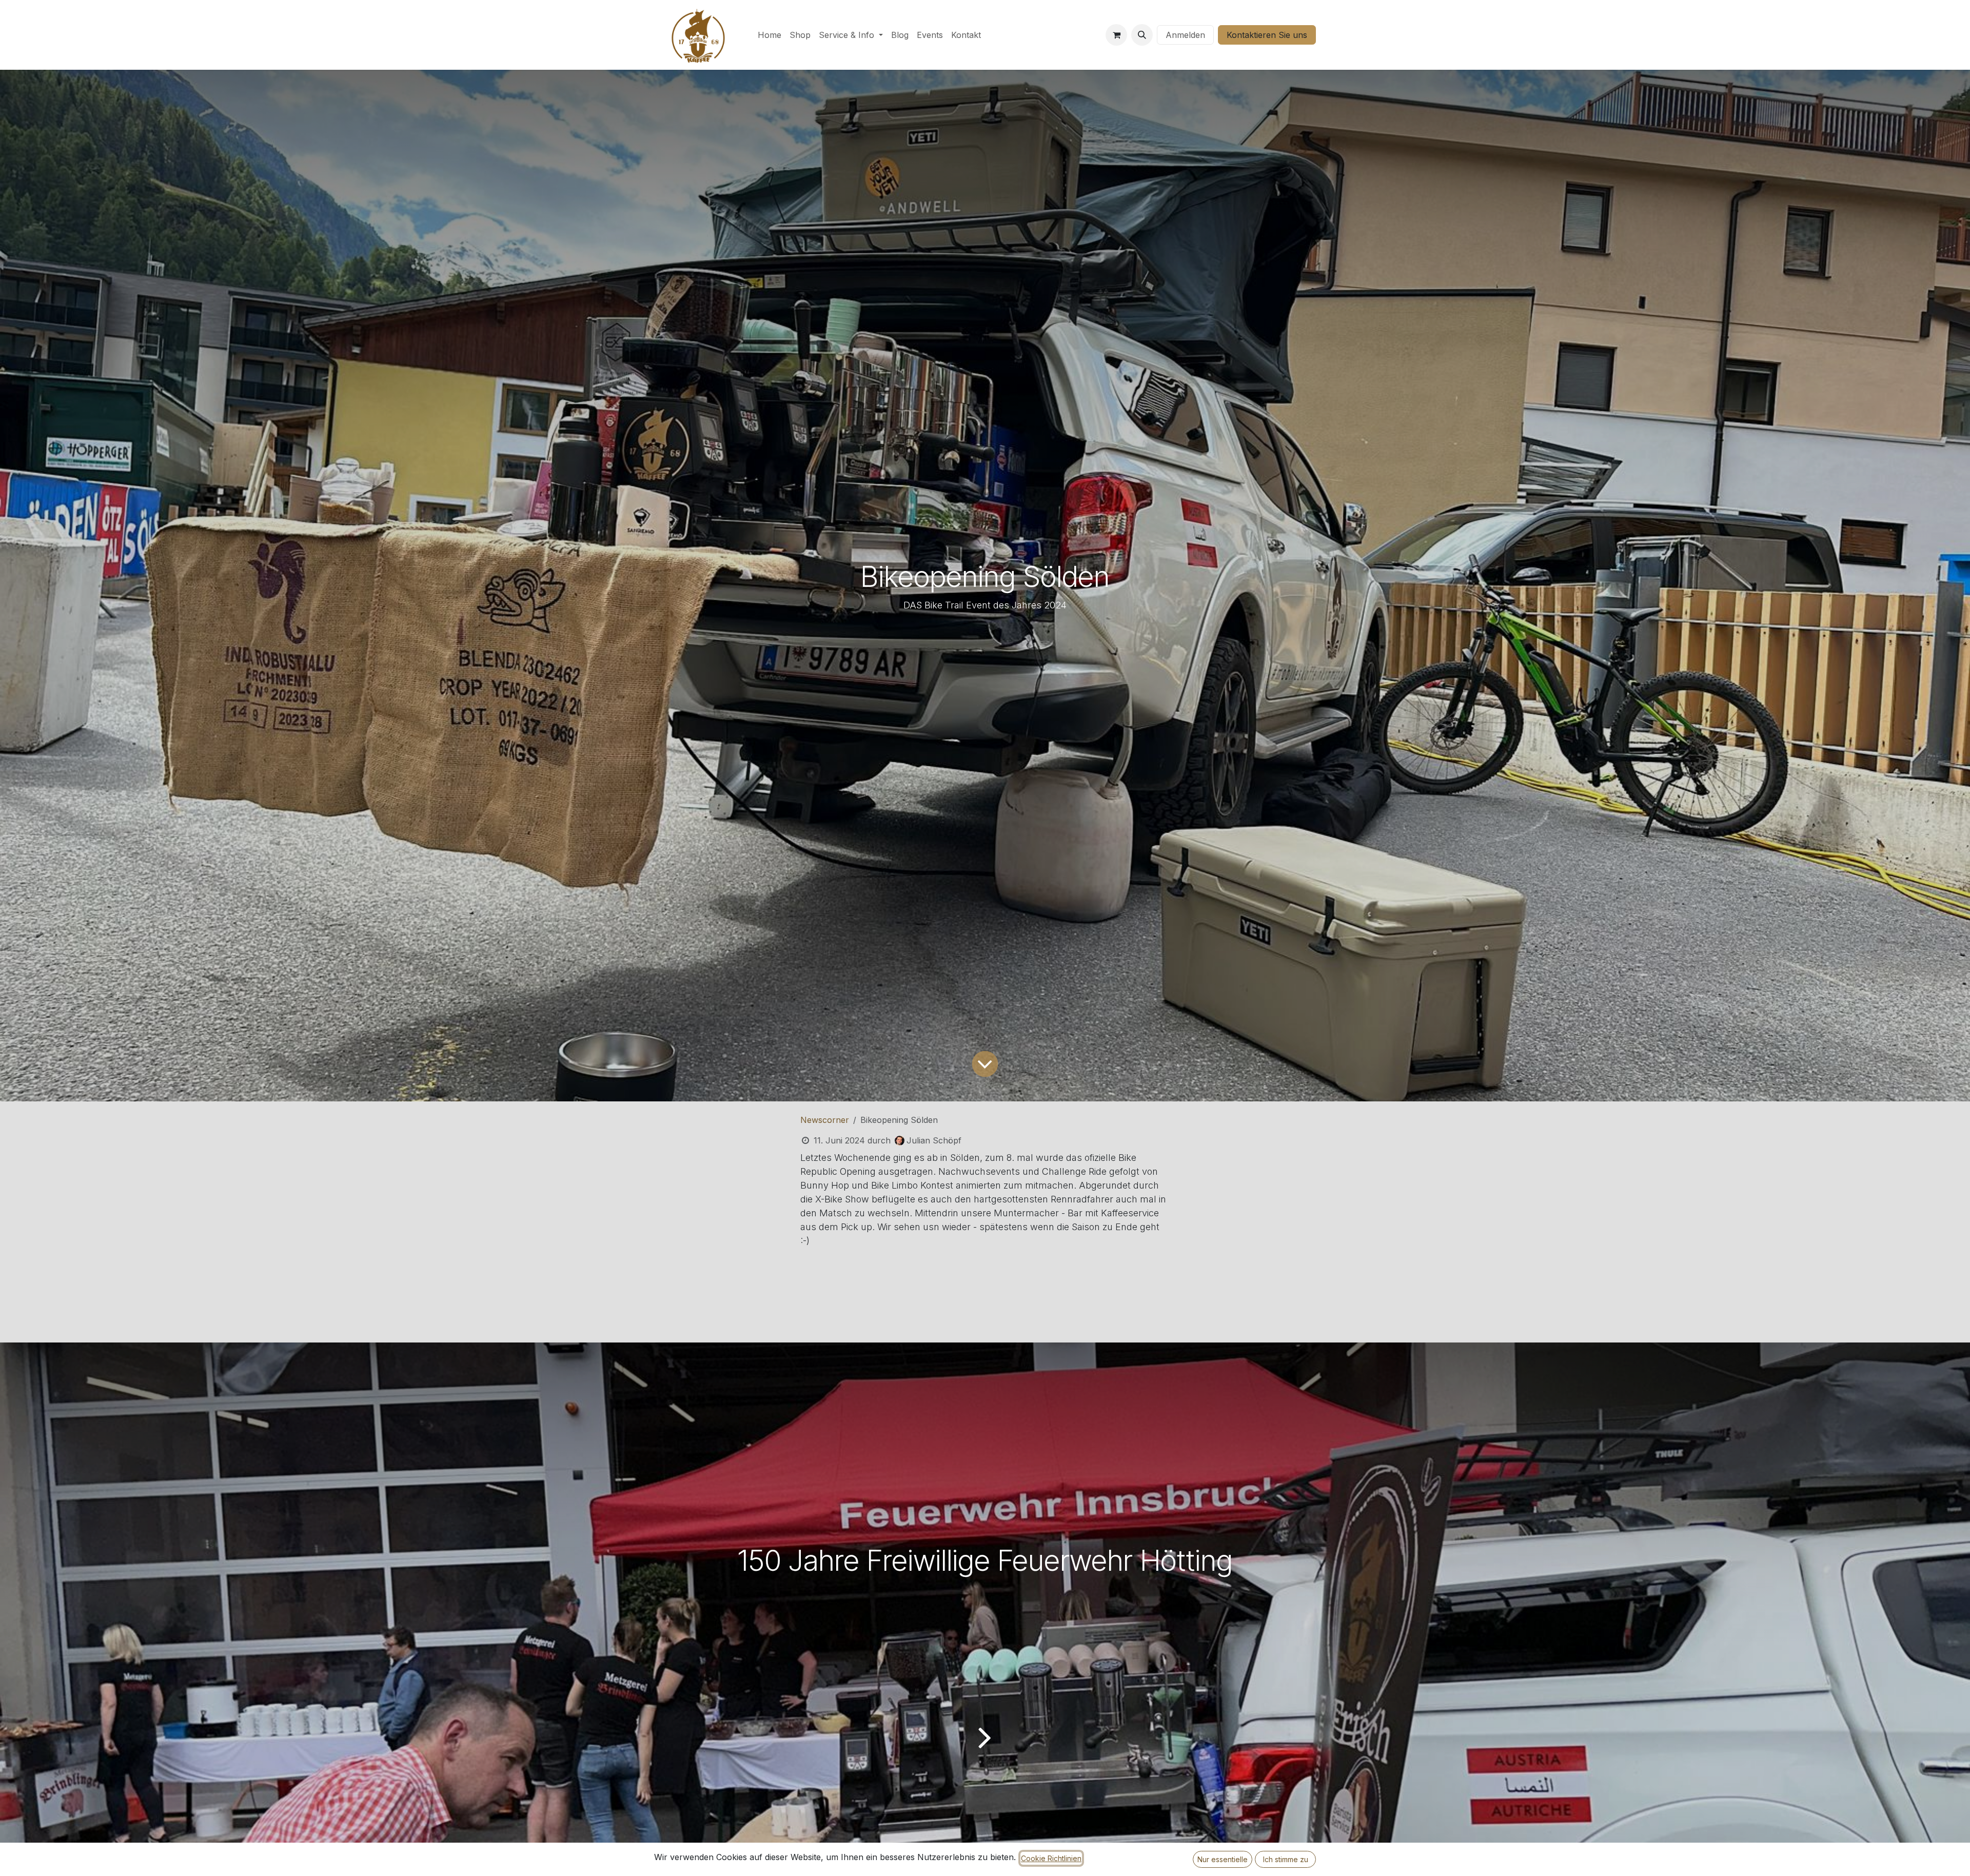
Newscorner (825, 1120)
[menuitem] (770, 35)
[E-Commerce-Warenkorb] (1116, 35)
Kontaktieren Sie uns (1267, 35)
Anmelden (1185, 35)
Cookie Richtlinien (1051, 1858)
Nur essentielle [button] (1223, 1859)
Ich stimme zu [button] (1286, 1859)
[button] (1142, 35)
